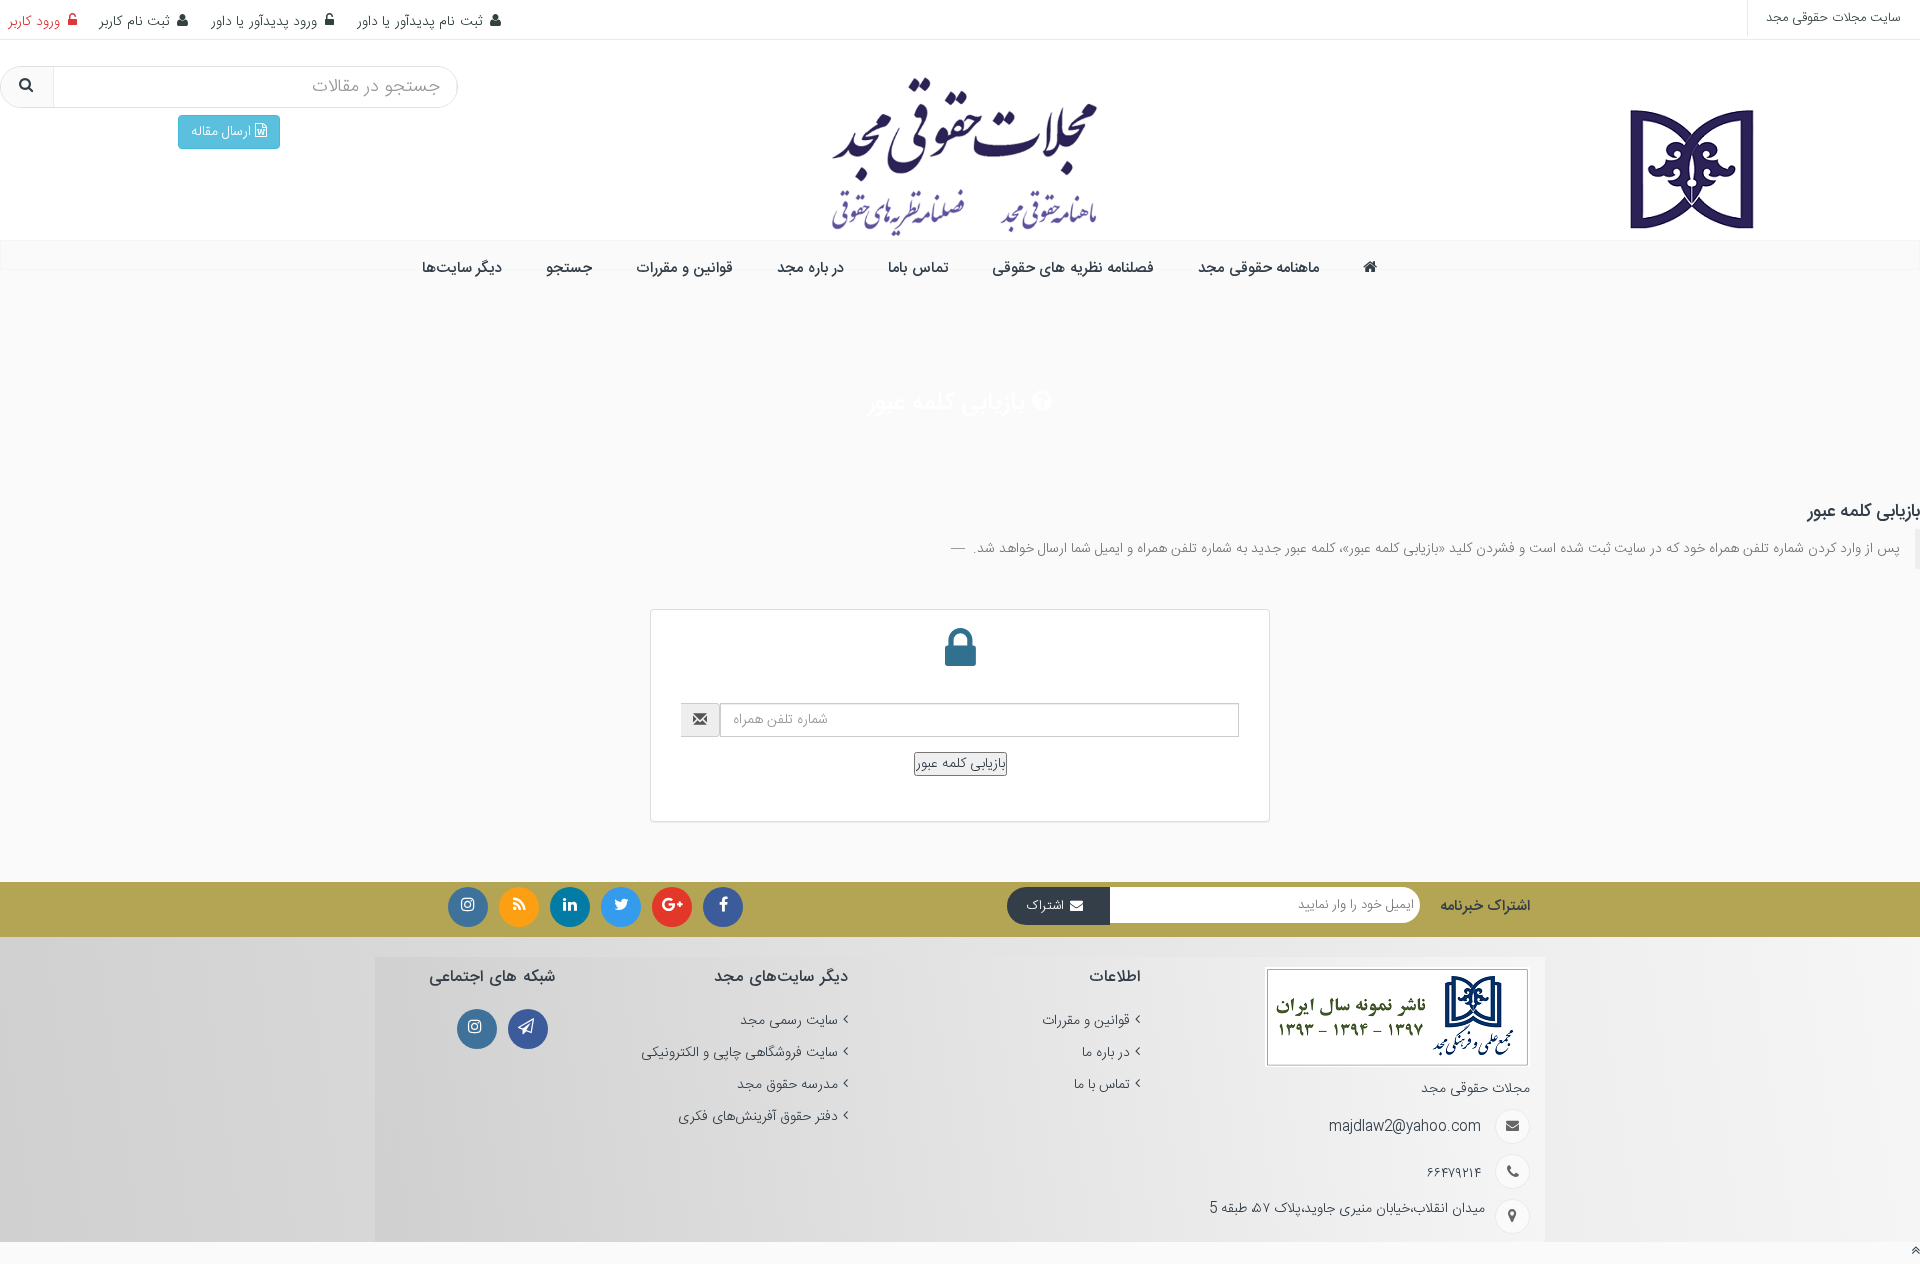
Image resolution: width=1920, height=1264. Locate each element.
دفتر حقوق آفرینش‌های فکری (758, 1117)
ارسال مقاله (223, 132)
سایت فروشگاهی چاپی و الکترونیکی (739, 1053)
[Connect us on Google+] (672, 907)
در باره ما (1106, 1053)
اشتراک (1045, 906)
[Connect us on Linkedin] (570, 907)
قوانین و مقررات (1086, 1021)
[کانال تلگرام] (528, 1029)
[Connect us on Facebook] (723, 907)
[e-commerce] (1691, 136)
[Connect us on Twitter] (621, 907)
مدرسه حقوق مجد (787, 1085)
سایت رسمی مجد (789, 1021)
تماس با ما (1102, 1085)
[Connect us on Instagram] (519, 907)
